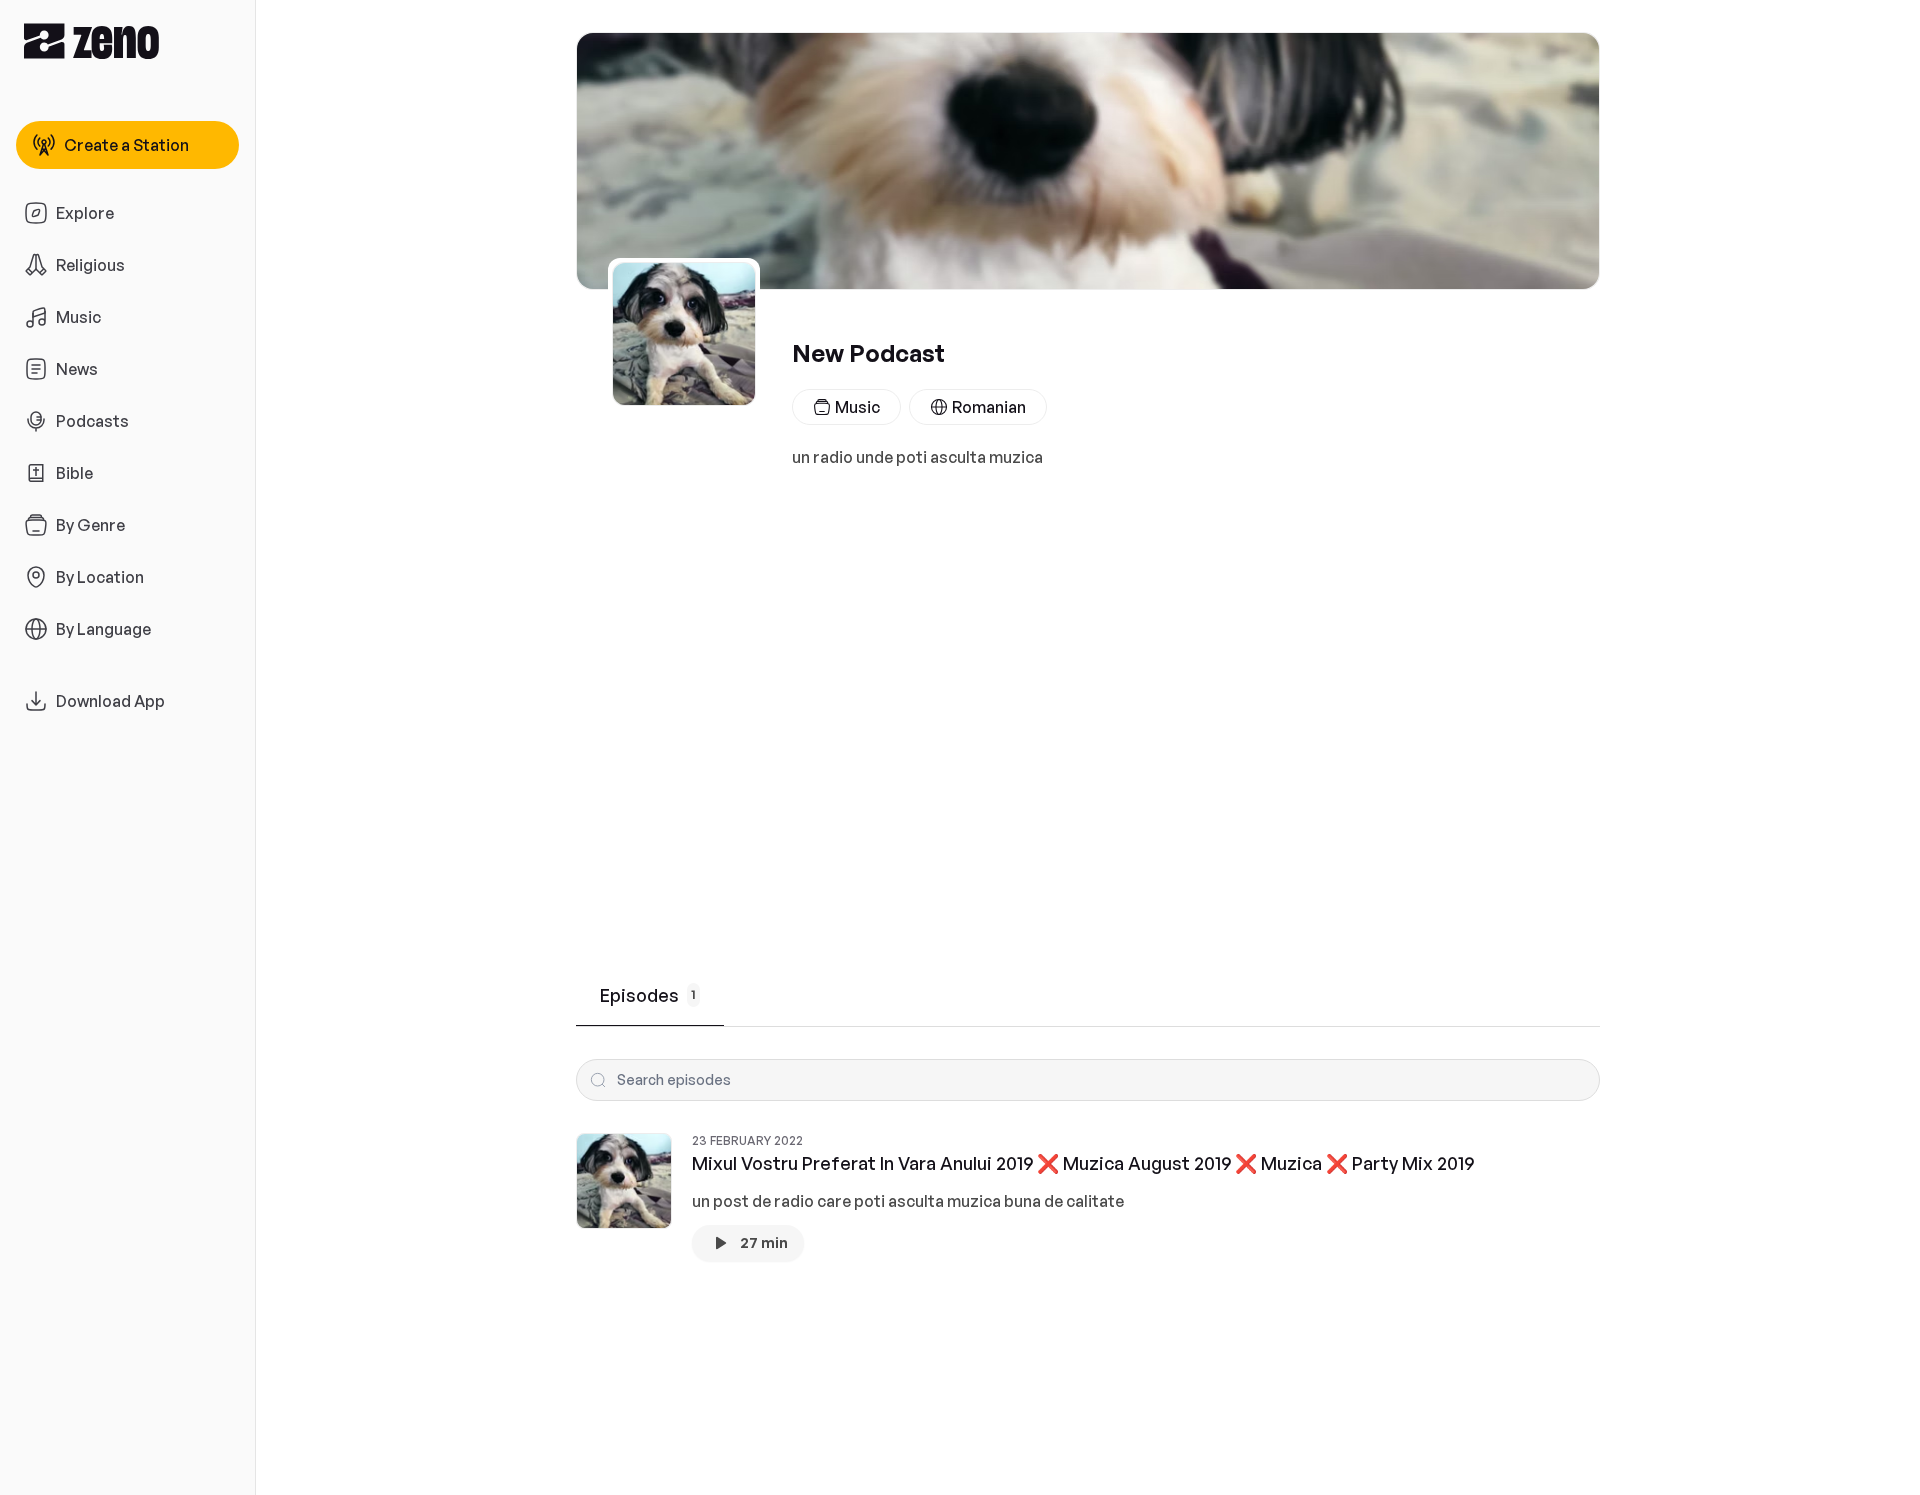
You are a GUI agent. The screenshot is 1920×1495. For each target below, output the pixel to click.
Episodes (648, 995)
